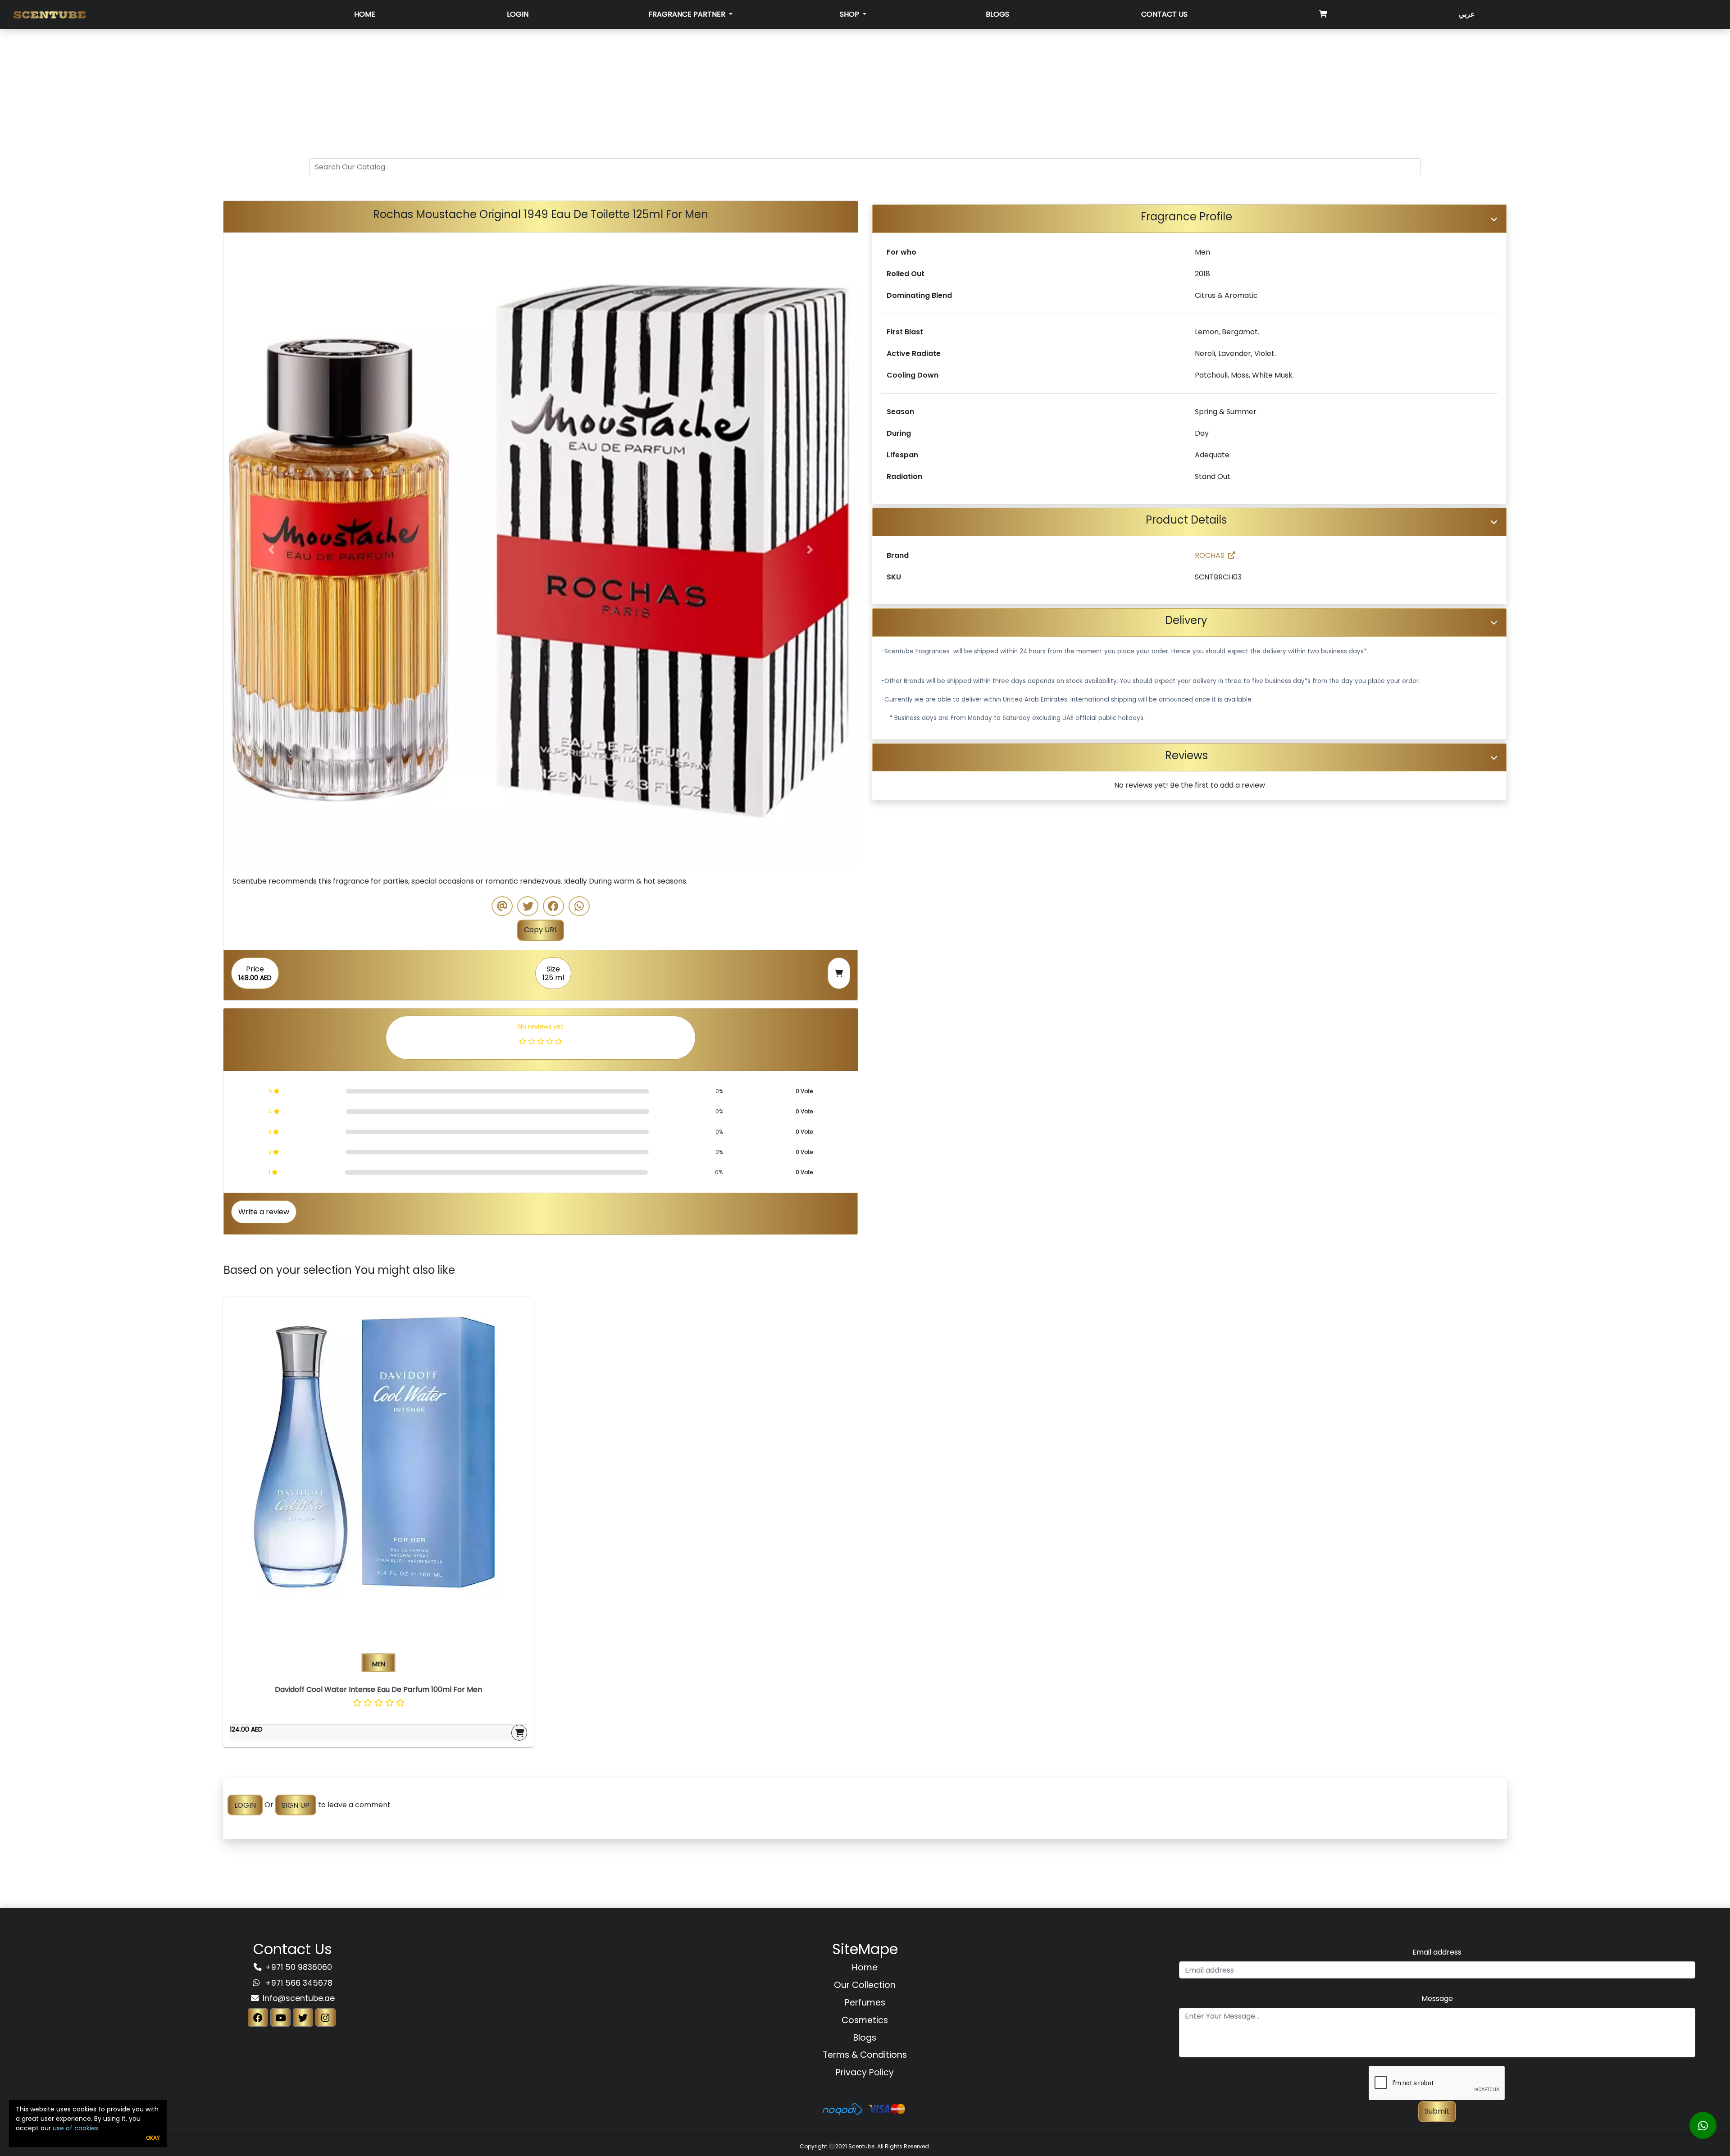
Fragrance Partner (688, 14)
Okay (153, 2138)
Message (1437, 1999)
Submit (1437, 2111)
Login (518, 14)
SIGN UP (296, 1805)
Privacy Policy (865, 2072)
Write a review (264, 1212)
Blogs (997, 14)
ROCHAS (1210, 555)
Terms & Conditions (865, 2055)
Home (365, 14)
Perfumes (865, 2003)
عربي (1467, 14)
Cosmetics (865, 2020)
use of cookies (75, 2128)
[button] (271, 550)
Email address (1437, 1952)
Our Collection (865, 1985)
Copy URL (541, 930)
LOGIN (245, 1805)
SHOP (850, 14)
